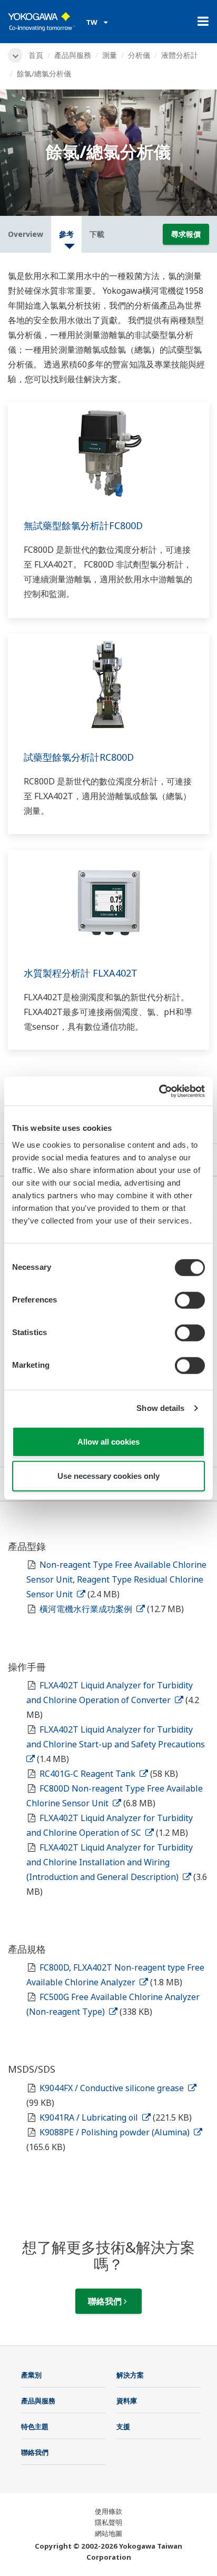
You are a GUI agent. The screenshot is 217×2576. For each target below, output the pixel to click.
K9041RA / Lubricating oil (90, 2117)
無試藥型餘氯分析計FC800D (83, 525)
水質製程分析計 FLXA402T (81, 973)
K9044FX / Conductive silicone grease (113, 2088)
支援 (123, 2426)
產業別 (31, 2375)
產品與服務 (73, 55)
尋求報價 (186, 234)
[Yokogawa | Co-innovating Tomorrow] (42, 22)
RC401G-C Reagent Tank (88, 1774)
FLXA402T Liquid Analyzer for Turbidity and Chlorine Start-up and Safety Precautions (117, 1737)
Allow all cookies (108, 1441)
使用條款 (108, 2511)
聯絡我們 (106, 2301)
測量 (110, 55)
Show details (160, 1408)
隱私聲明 (108, 2522)
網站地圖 (108, 2533)
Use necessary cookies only (108, 1476)
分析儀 (139, 55)
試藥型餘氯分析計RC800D (79, 757)
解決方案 (130, 2375)
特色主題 (35, 2426)
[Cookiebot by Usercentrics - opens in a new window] (159, 1091)
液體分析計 (180, 55)
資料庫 (127, 2401)
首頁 (36, 55)
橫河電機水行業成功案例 (87, 1609)
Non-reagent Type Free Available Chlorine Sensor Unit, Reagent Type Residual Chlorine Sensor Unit (116, 1579)
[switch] (190, 1300)
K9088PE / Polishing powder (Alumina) (116, 2132)
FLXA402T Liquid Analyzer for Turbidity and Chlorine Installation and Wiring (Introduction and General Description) (110, 1862)
